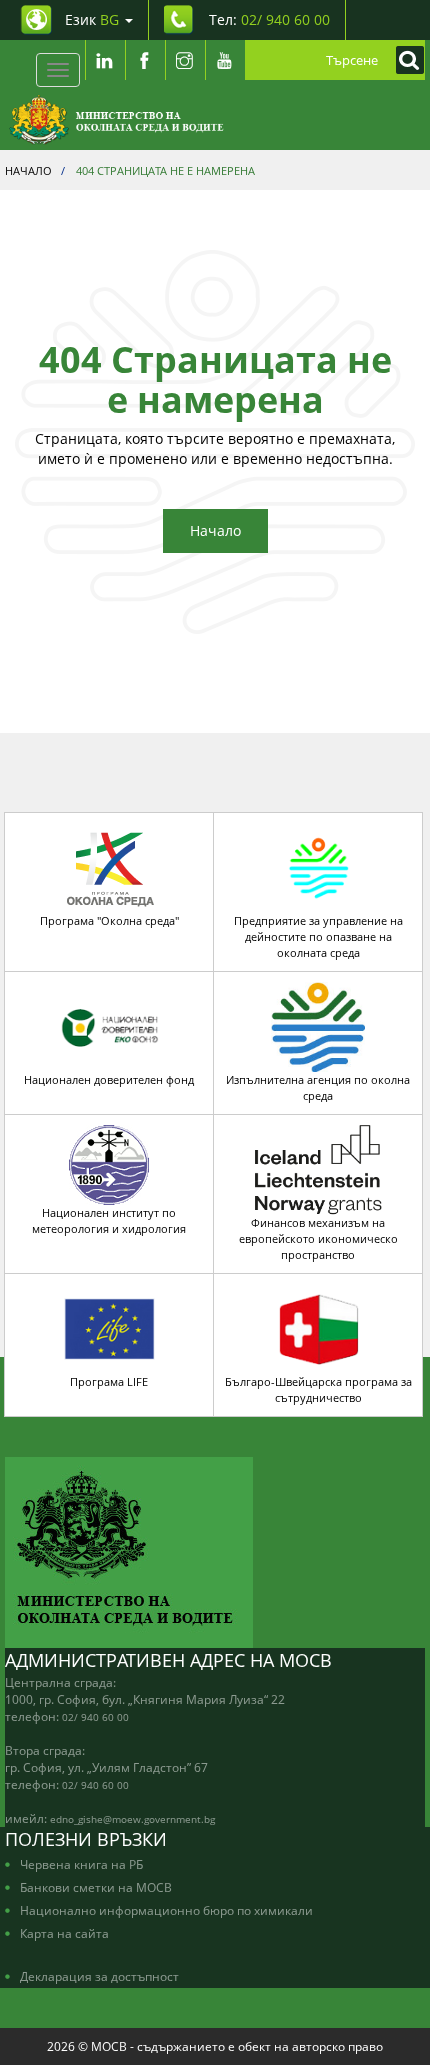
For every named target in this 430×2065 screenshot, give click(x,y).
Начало (215, 530)
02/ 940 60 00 (95, 1717)
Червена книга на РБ (81, 1864)
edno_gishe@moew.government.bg (132, 1819)
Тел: (269, 19)
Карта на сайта (64, 1933)
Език (92, 19)
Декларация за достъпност (99, 1976)
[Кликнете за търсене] (405, 60)
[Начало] (116, 120)
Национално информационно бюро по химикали (166, 1910)
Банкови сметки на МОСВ (96, 1887)
